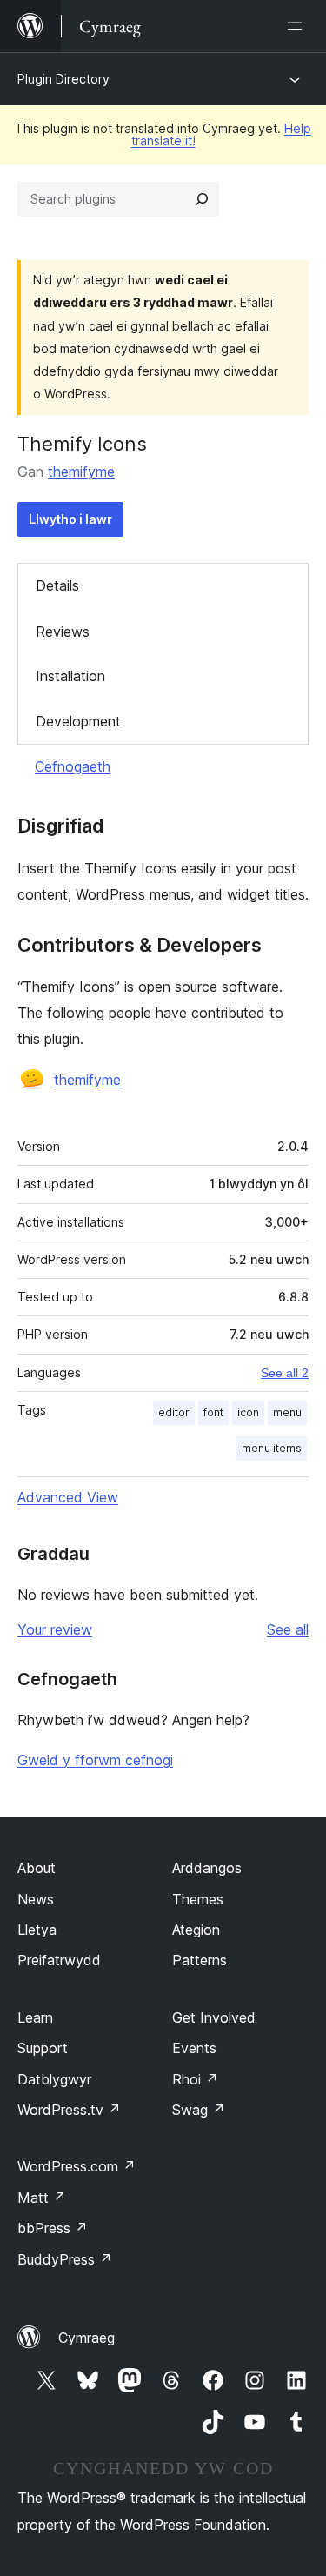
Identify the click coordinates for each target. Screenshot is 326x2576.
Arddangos (207, 1868)
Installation (70, 676)
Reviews (63, 632)
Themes (198, 1899)
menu (287, 1412)
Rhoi (195, 2079)
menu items (272, 1448)
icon (248, 1412)
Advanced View (68, 1497)
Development (78, 721)
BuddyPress (65, 2259)
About (37, 1868)
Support (43, 2048)
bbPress (53, 2228)
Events (194, 2048)
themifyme (81, 472)
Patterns (200, 1960)
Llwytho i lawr (70, 519)
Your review (55, 1629)
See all (288, 1629)
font (213, 1412)
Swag (199, 2110)
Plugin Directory (63, 79)
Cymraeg (86, 2338)
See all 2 (285, 1373)
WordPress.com (77, 2166)
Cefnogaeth (73, 766)
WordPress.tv (69, 2110)
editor (174, 1412)
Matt (42, 2198)
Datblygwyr (54, 2079)
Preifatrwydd (59, 1960)
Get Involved (214, 2017)
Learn (35, 2017)
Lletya (37, 1930)
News (36, 1899)
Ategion (196, 1930)
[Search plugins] (202, 199)
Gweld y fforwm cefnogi (95, 1760)
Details (57, 585)
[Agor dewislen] (298, 26)
